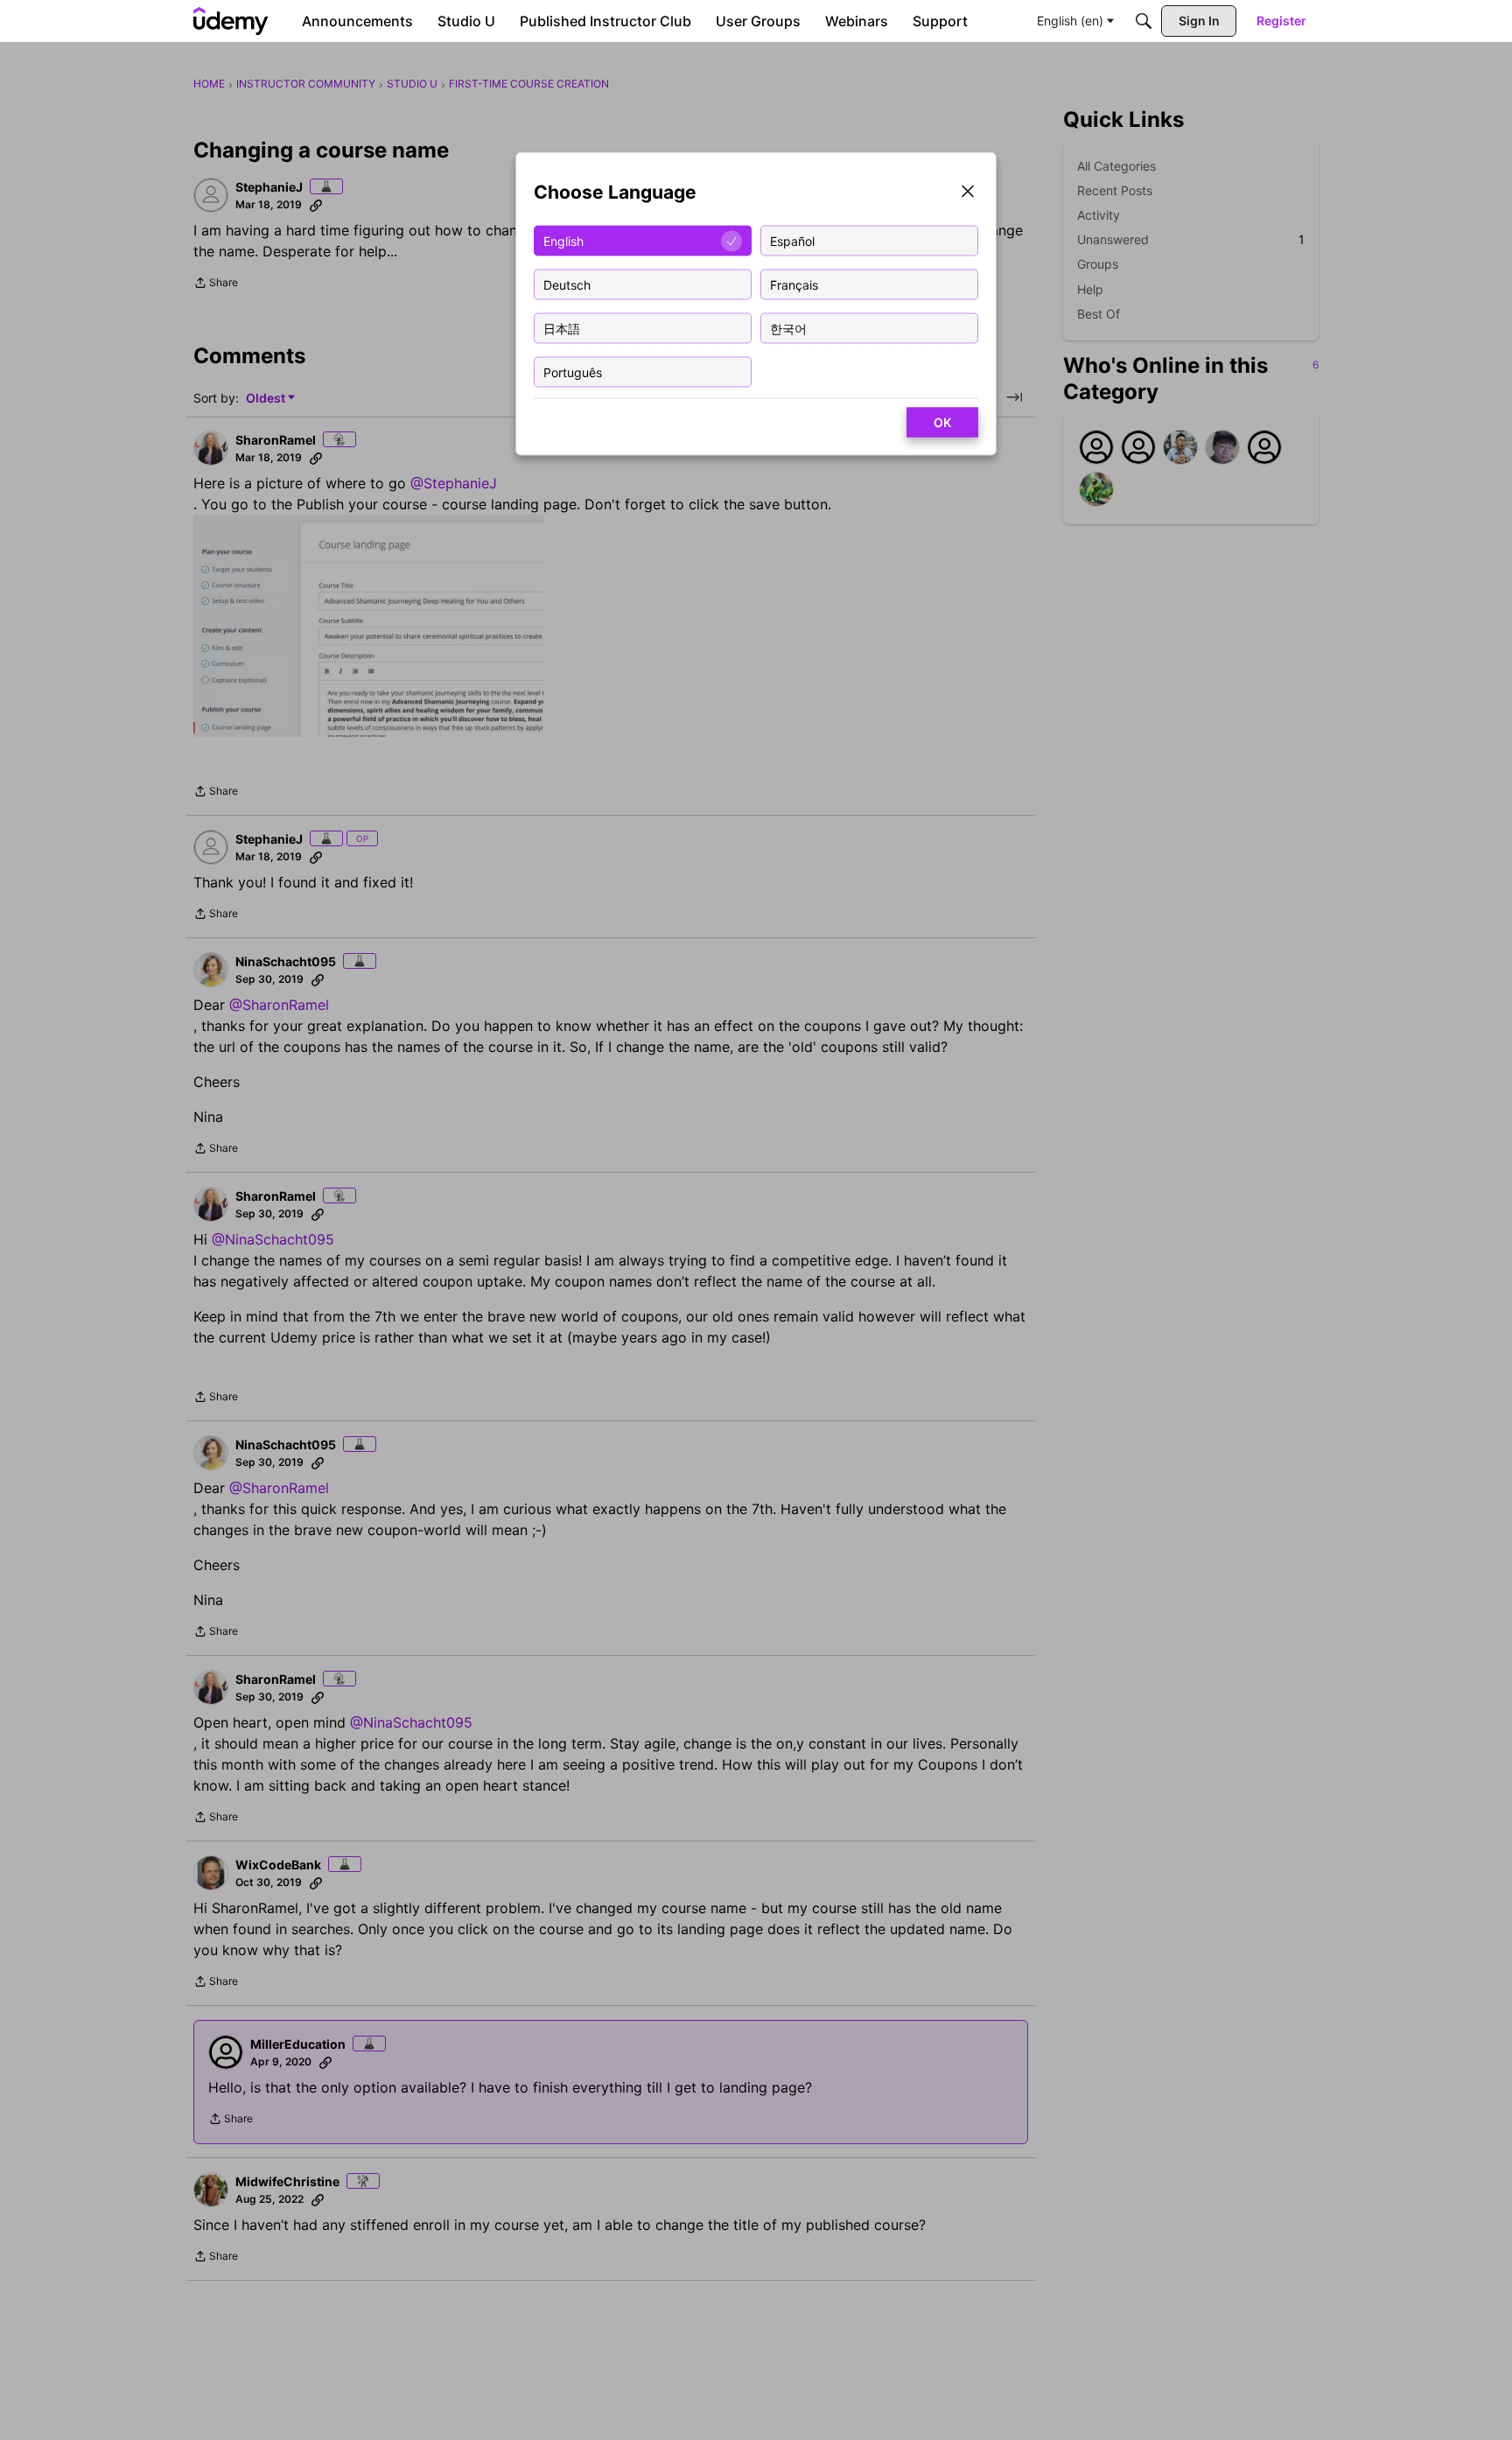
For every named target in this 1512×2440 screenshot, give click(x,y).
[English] (231, 21)
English (563, 240)
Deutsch (567, 284)
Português (573, 372)
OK (942, 422)
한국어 (788, 328)
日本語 (562, 328)
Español (792, 240)
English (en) (1070, 21)
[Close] (968, 193)
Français (794, 284)
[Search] (1144, 21)
